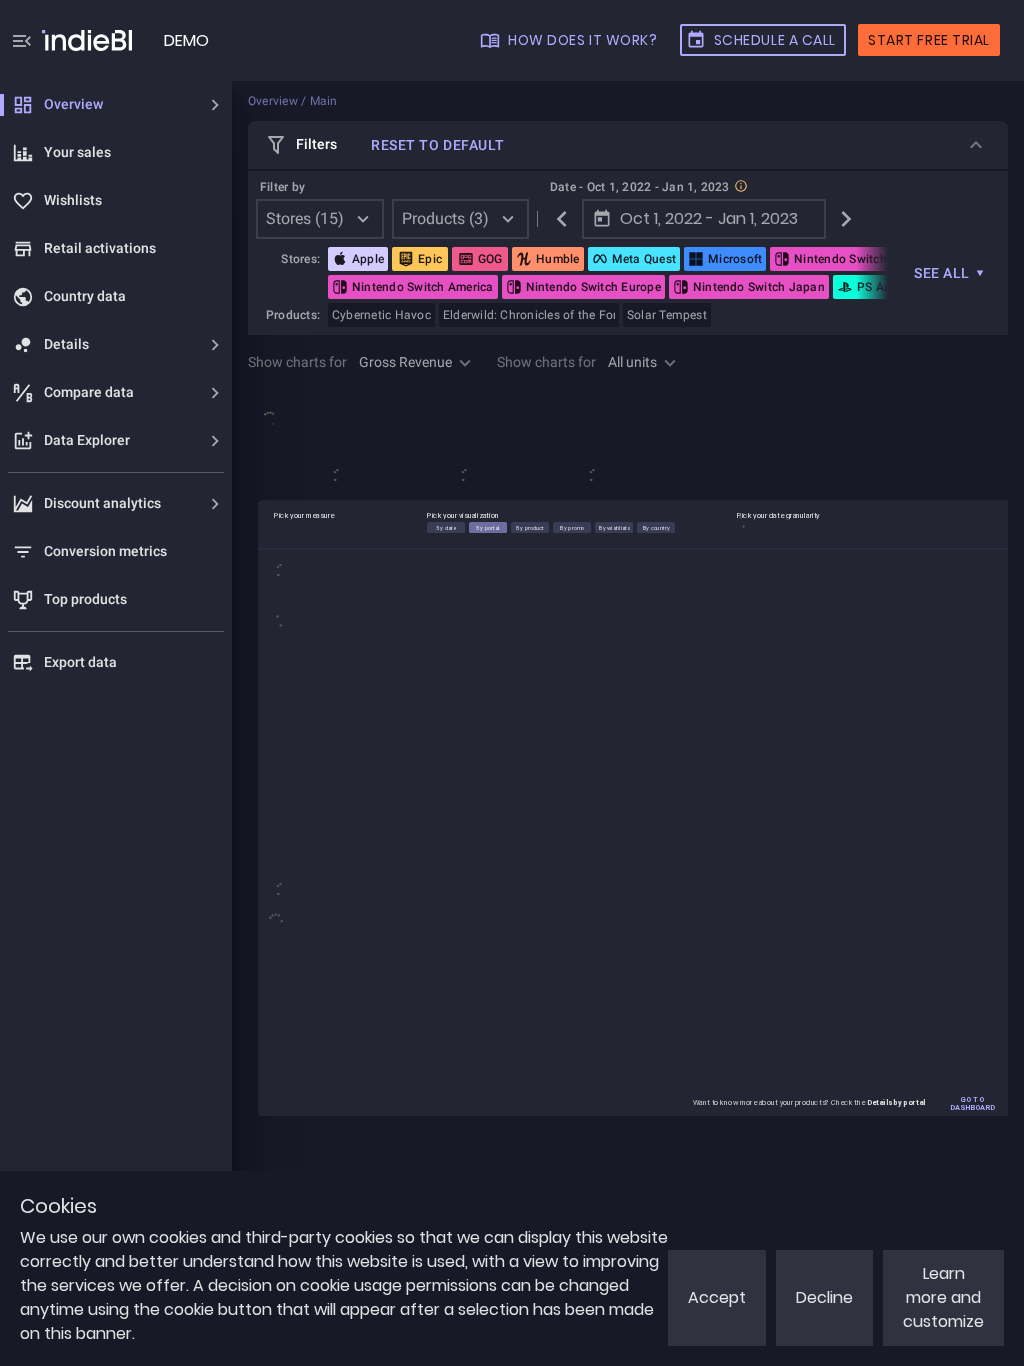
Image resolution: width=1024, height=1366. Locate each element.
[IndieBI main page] (87, 40)
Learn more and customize (943, 1297)
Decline (824, 1297)
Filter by (282, 187)
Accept (717, 1297)
